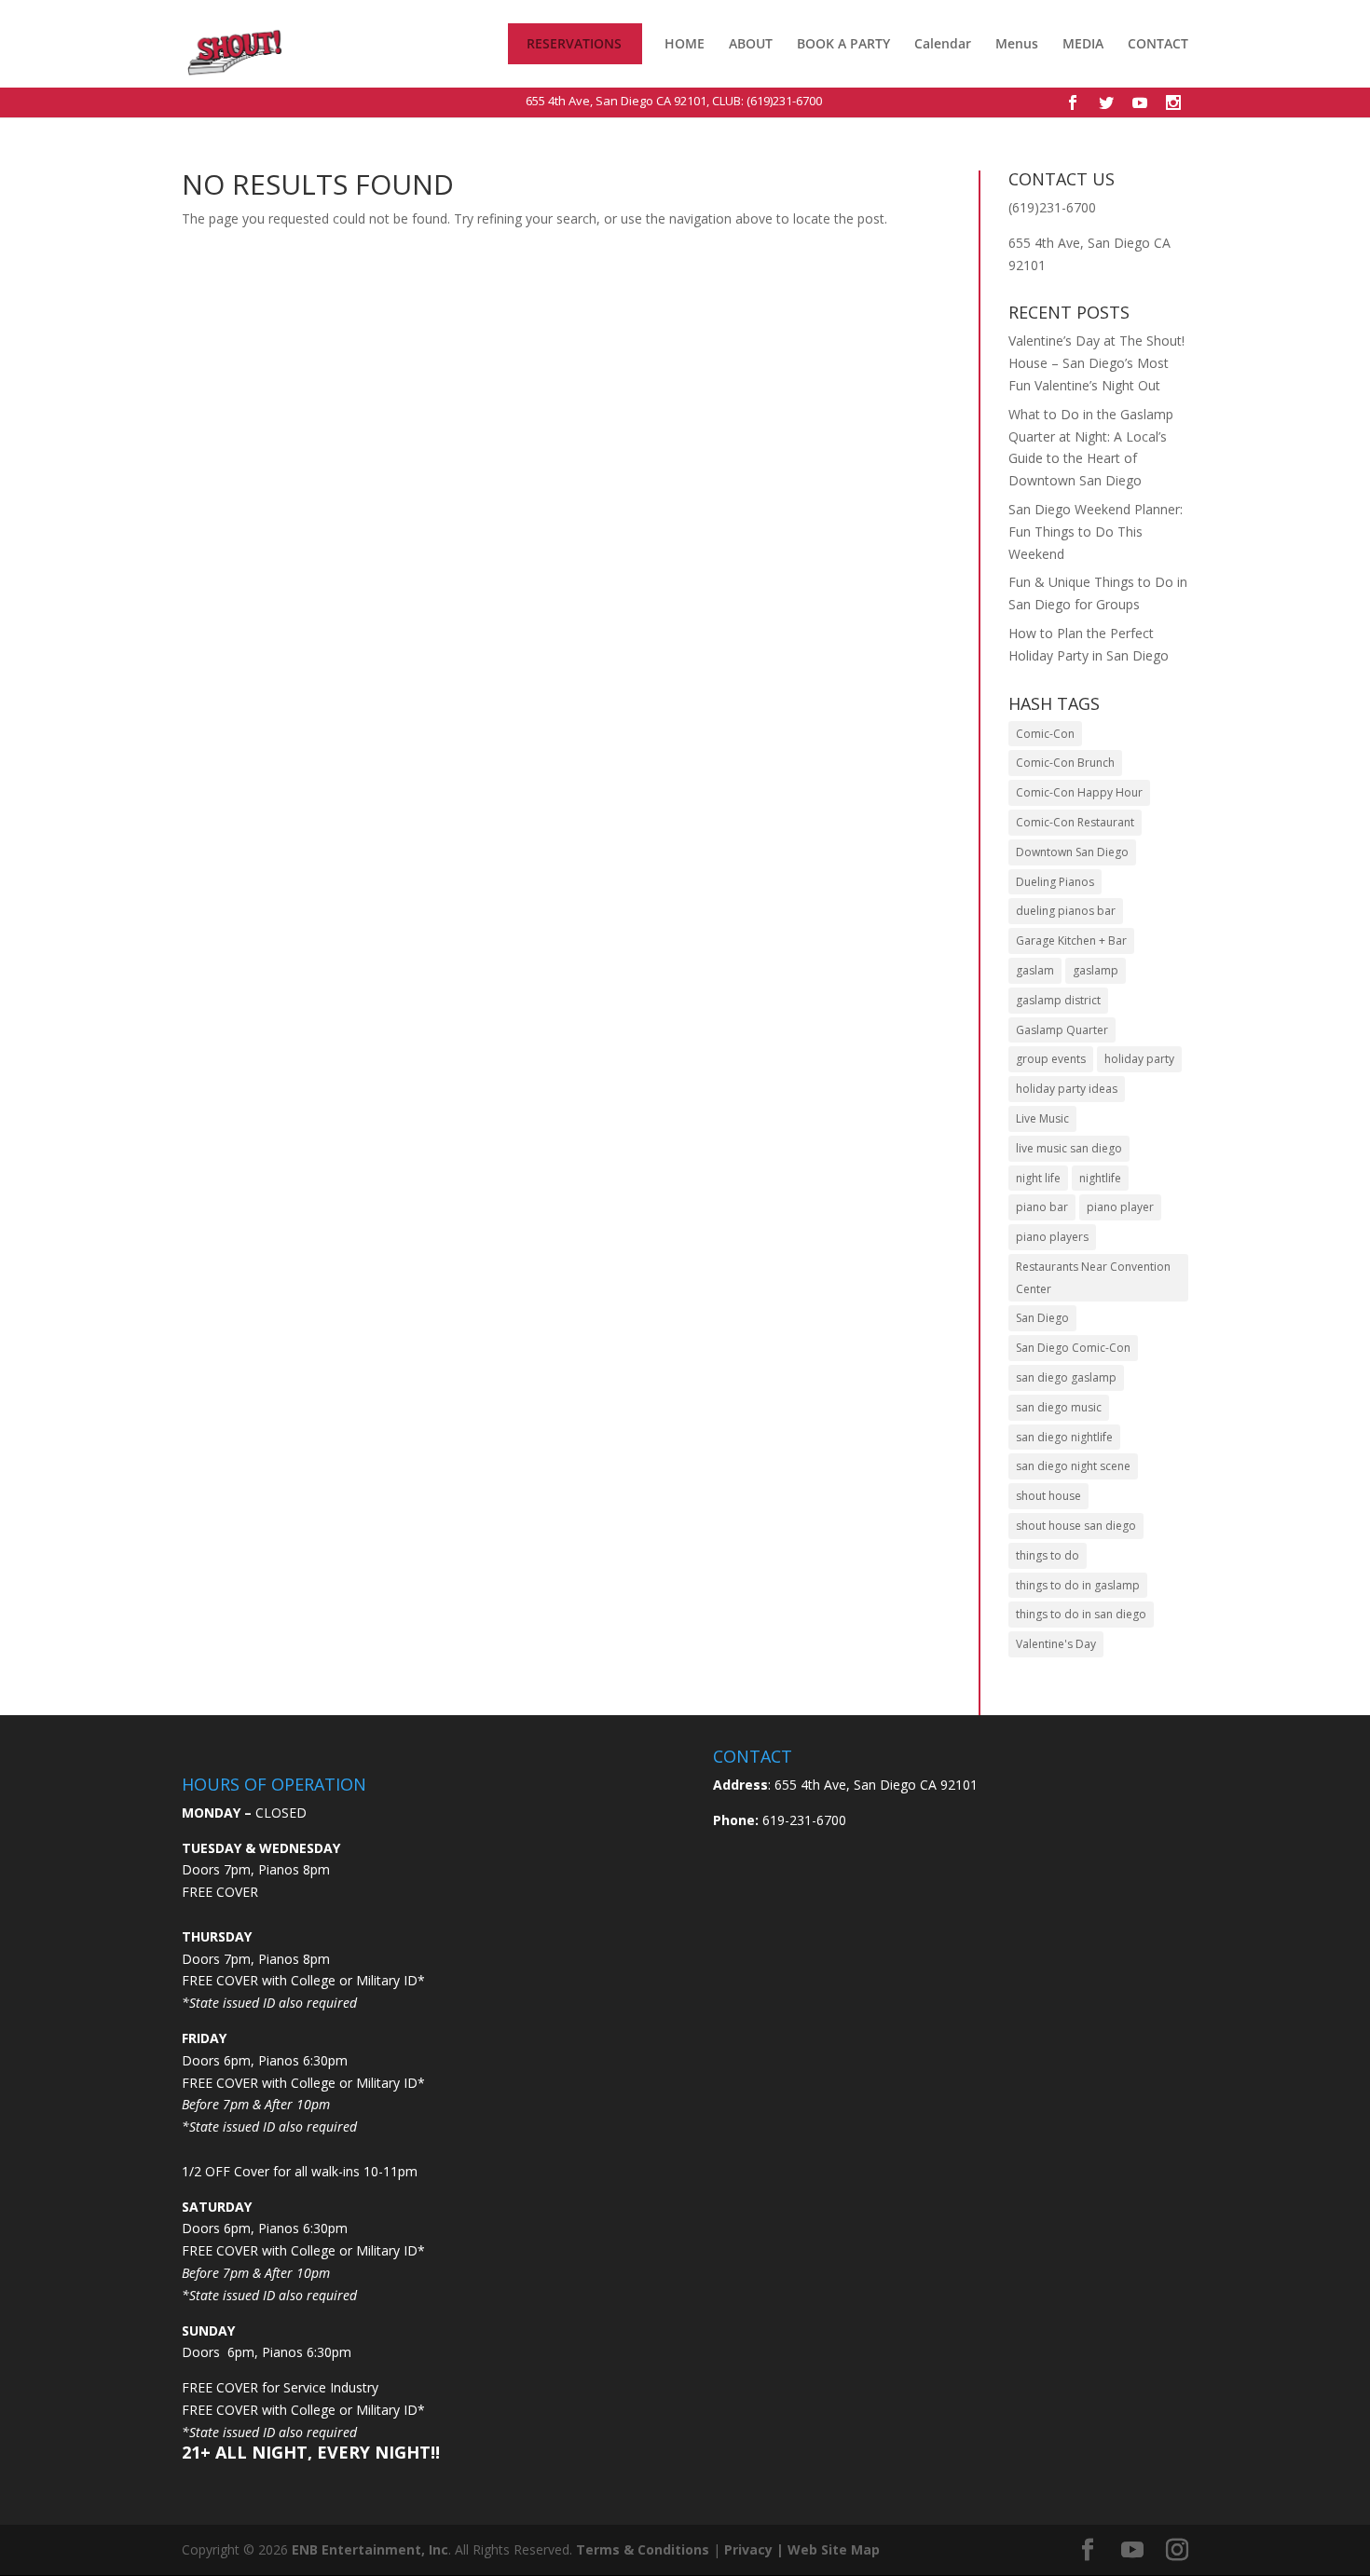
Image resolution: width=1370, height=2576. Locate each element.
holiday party (1139, 1059)
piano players (1052, 1237)
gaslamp (1096, 970)
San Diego (1042, 1318)
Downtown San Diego (1072, 852)
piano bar (1042, 1207)
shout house (1048, 1496)
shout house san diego (1076, 1526)
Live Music (1042, 1118)
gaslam (1035, 970)
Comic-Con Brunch (1065, 763)
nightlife (1100, 1178)
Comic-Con (1045, 734)
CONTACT (1158, 45)
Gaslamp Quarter (1062, 1030)
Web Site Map (834, 2549)
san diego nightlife (1064, 1437)
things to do (1048, 1555)
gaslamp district (1058, 1000)
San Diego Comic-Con (1073, 1348)
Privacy (748, 2549)
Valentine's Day (1056, 1644)
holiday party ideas (1067, 1089)
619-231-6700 (802, 1820)
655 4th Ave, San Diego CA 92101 (616, 101)
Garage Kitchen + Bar (1071, 940)
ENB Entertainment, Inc (370, 2549)
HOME (685, 45)
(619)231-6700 (784, 101)
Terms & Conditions (643, 2549)
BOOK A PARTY (843, 44)
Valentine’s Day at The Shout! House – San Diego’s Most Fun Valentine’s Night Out (1096, 363)
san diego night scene (1073, 1466)
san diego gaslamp (1066, 1377)
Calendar (943, 45)
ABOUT (751, 44)
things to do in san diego (1081, 1614)
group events (1051, 1059)
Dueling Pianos (1055, 882)
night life (1038, 1178)
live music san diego (1069, 1148)
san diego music (1059, 1407)
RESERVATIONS (574, 45)
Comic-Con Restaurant (1075, 822)
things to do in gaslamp (1078, 1585)
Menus (1017, 45)
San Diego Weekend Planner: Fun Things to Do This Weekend (1096, 532)
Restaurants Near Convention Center (1093, 1278)
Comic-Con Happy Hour (1079, 792)
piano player (1120, 1207)
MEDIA (1083, 44)
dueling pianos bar (1066, 911)
